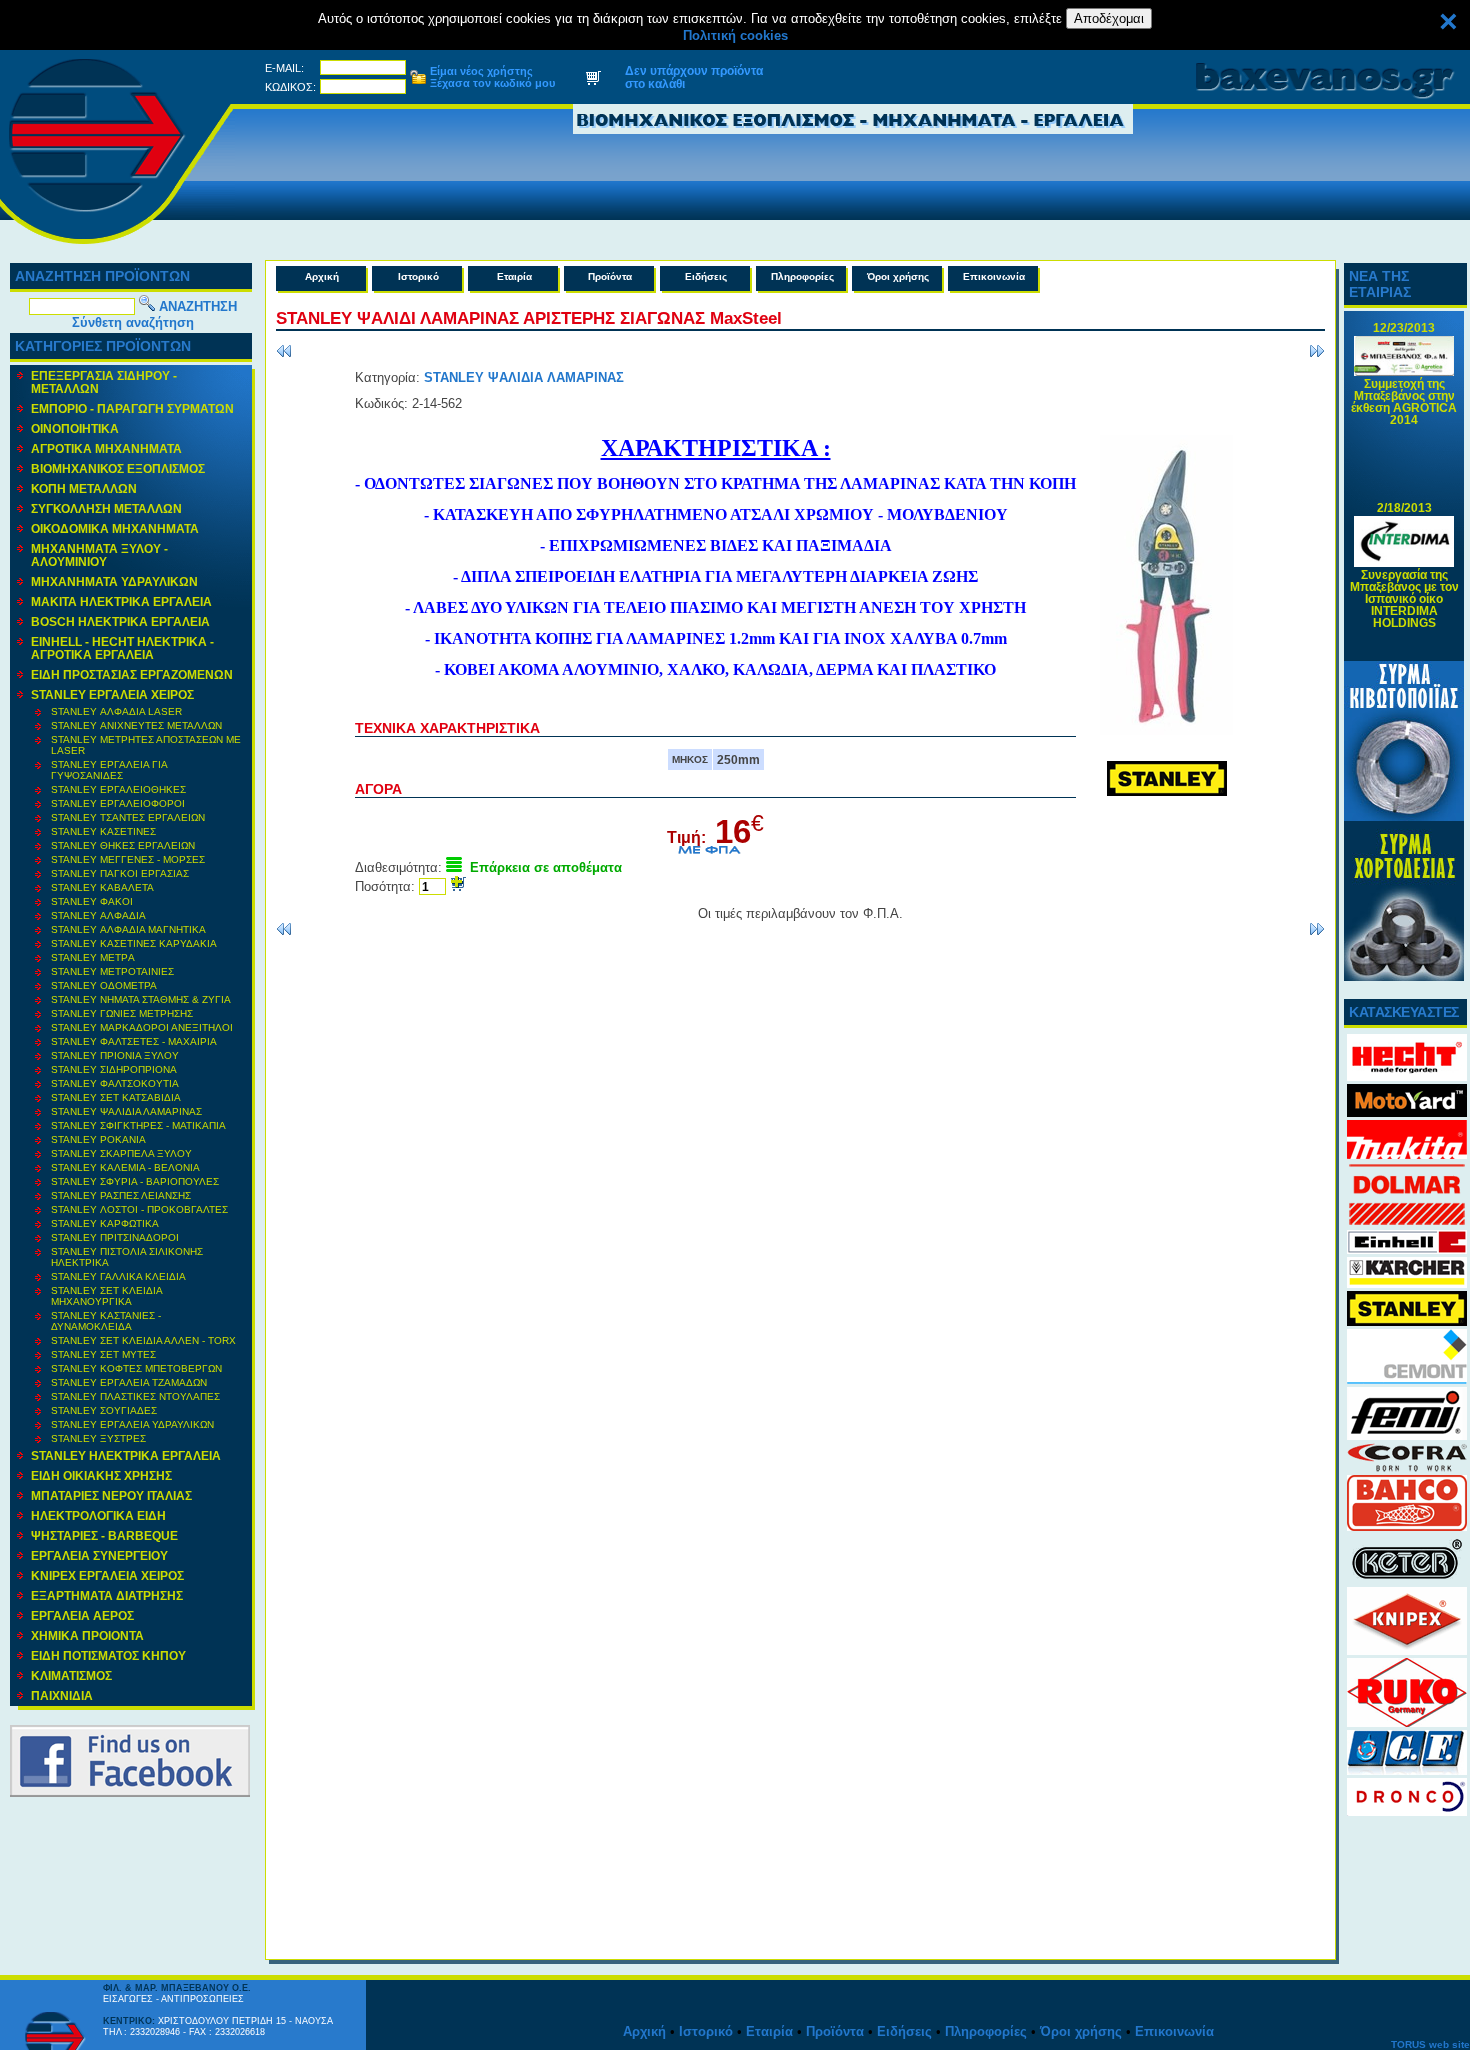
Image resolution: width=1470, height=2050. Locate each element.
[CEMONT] (1407, 1379)
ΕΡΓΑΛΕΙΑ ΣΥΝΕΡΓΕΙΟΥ (99, 1555)
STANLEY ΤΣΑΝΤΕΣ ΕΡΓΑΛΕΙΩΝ (128, 817)
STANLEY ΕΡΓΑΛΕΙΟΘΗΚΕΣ (118, 789)
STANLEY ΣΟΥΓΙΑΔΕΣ (104, 1410)
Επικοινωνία (994, 276)
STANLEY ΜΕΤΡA (93, 957)
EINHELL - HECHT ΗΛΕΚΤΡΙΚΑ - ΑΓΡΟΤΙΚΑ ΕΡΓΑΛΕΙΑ (122, 648)
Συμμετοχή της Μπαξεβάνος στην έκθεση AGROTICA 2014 (1404, 390)
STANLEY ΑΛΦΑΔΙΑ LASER (116, 711)
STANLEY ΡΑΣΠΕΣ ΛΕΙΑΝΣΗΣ (121, 1195)
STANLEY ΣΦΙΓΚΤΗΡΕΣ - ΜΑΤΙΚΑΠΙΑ (138, 1125)
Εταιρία (514, 276)
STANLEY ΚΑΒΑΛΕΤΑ (102, 887)
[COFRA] (1407, 1467)
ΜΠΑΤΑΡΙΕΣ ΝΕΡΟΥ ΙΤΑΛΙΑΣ (111, 1495)
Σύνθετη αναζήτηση (133, 322)
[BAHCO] (1407, 1526)
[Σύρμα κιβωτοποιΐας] (1404, 816)
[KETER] (1407, 1579)
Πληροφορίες (802, 276)
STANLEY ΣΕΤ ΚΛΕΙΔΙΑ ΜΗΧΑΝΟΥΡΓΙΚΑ (107, 1296)
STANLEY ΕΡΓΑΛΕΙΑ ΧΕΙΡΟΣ (112, 694)
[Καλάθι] (593, 80)
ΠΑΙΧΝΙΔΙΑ (62, 1695)
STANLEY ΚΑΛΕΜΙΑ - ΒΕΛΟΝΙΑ (125, 1167)
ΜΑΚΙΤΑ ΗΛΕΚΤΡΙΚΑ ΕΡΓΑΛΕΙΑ (121, 601)
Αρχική (322, 276)
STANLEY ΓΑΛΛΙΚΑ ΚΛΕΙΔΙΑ (118, 1276)
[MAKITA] (1407, 1154)
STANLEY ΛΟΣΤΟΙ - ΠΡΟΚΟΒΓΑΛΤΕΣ (139, 1209)
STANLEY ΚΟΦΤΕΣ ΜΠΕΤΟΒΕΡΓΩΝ (136, 1368)
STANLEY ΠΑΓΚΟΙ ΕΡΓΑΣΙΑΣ (120, 873)
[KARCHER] (1407, 1283)
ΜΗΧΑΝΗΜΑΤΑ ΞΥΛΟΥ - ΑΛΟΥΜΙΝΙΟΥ (99, 555)
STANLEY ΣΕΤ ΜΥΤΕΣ (103, 1354)
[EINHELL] (1407, 1249)
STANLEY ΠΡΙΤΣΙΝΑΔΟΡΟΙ (115, 1237)
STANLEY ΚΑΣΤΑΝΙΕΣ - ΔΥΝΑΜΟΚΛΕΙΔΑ (106, 1321)
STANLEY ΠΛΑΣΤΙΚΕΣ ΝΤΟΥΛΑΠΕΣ (135, 1396)
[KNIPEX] (1407, 1650)
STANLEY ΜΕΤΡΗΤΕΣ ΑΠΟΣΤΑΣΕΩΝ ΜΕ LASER (146, 745)
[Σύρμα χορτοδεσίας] (1404, 976)
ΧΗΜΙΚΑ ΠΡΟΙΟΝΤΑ (87, 1635)
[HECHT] (1407, 1076)
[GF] (1407, 1770)
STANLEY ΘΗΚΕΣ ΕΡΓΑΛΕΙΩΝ (123, 845)
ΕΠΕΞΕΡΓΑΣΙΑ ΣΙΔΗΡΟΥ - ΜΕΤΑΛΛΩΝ (104, 382)
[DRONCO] (1407, 1811)
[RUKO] (1407, 1722)
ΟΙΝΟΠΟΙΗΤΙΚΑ (75, 428)
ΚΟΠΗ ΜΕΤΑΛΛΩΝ (84, 488)
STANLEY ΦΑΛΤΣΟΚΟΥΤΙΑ (115, 1083)
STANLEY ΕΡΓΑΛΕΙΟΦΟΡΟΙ (118, 803)
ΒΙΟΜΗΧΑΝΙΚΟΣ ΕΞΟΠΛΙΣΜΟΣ (118, 468)
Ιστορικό (418, 276)
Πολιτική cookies (735, 35)
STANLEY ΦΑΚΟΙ (92, 901)
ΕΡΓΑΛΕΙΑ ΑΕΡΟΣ (82, 1615)
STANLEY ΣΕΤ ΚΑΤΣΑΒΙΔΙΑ (116, 1097)
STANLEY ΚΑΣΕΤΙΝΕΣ (103, 831)
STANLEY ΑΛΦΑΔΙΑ (98, 915)
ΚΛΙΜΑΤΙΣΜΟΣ (71, 1675)
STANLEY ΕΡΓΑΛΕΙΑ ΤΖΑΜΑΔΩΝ (129, 1382)
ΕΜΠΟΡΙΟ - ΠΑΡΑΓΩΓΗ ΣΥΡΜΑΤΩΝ (132, 408)
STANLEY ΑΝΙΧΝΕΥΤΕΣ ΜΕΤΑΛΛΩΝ (136, 725)
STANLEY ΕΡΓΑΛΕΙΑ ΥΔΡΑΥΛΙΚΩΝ (132, 1424)
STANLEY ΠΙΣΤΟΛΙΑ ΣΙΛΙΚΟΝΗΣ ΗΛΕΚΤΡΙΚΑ (127, 1257)
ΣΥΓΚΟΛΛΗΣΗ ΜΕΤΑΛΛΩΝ (106, 508)
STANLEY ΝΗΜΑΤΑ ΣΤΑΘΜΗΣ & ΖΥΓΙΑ (141, 999)
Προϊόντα (610, 276)
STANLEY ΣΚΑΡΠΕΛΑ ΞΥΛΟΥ (121, 1153)
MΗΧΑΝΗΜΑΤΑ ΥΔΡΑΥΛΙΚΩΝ (114, 581)
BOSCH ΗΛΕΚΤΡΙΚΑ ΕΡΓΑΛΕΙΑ (120, 621)
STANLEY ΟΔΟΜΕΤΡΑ (104, 985)
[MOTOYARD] (1407, 1112)
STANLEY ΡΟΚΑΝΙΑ (98, 1139)
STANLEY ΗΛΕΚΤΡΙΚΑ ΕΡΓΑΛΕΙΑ (126, 1455)
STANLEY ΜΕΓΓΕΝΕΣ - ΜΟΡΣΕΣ (128, 859)
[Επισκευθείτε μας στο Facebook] (130, 1792)
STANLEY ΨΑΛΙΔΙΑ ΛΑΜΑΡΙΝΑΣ (126, 1111)
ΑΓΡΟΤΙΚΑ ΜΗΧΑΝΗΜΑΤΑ (106, 448)
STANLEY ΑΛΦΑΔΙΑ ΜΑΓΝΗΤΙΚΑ (128, 929)
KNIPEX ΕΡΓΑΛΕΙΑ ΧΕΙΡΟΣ (107, 1575)
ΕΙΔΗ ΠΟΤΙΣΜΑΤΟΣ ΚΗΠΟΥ (108, 1655)
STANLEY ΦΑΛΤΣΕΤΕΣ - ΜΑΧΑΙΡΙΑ (134, 1041)
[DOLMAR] (1407, 1222)
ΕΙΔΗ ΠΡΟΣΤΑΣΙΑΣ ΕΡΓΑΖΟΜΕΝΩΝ (132, 674)
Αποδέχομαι (1109, 18)
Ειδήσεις (706, 276)
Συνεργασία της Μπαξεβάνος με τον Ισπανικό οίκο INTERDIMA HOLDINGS (1404, 587)
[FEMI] (1407, 1435)
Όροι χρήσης (898, 276)
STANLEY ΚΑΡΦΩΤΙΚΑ (105, 1223)
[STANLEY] (1407, 1321)
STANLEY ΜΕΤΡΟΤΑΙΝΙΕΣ (112, 971)
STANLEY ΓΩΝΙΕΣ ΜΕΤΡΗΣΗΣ (122, 1013)
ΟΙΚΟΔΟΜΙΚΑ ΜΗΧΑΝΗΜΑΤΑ (115, 528)
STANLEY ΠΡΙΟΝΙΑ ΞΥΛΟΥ (115, 1055)
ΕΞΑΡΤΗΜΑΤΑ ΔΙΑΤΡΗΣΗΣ (107, 1595)
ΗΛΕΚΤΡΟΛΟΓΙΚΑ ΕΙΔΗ (98, 1515)
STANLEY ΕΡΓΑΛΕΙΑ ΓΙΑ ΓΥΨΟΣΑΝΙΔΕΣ (109, 770)
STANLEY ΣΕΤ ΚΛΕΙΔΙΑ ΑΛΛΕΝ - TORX (143, 1340)
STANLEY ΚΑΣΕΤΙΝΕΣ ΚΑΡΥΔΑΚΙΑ (134, 943)
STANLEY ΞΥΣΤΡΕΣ (98, 1438)
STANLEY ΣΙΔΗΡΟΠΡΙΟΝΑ (114, 1069)
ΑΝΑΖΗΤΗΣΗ (198, 306)
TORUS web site (1430, 2044)
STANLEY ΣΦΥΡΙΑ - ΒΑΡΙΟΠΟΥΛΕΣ (135, 1181)
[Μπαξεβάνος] (117, 245)
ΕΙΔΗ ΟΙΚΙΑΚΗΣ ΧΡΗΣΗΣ (101, 1475)
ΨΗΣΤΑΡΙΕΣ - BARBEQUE (104, 1535)
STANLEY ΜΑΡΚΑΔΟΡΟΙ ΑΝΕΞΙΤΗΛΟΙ (142, 1027)
